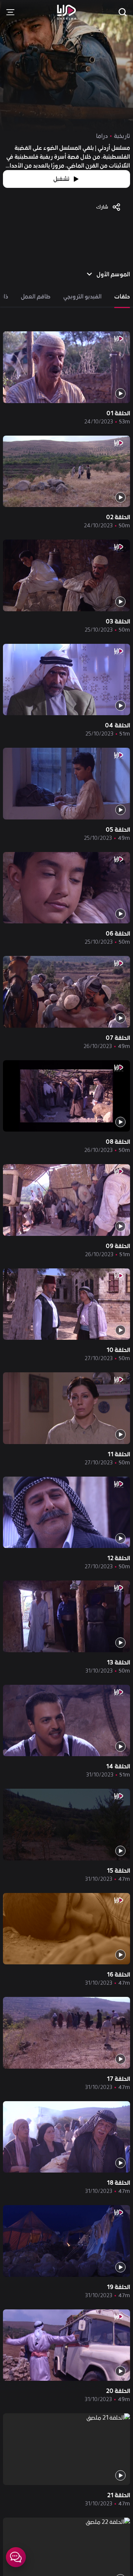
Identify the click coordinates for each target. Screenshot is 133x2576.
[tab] (122, 297)
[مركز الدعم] (16, 2557)
